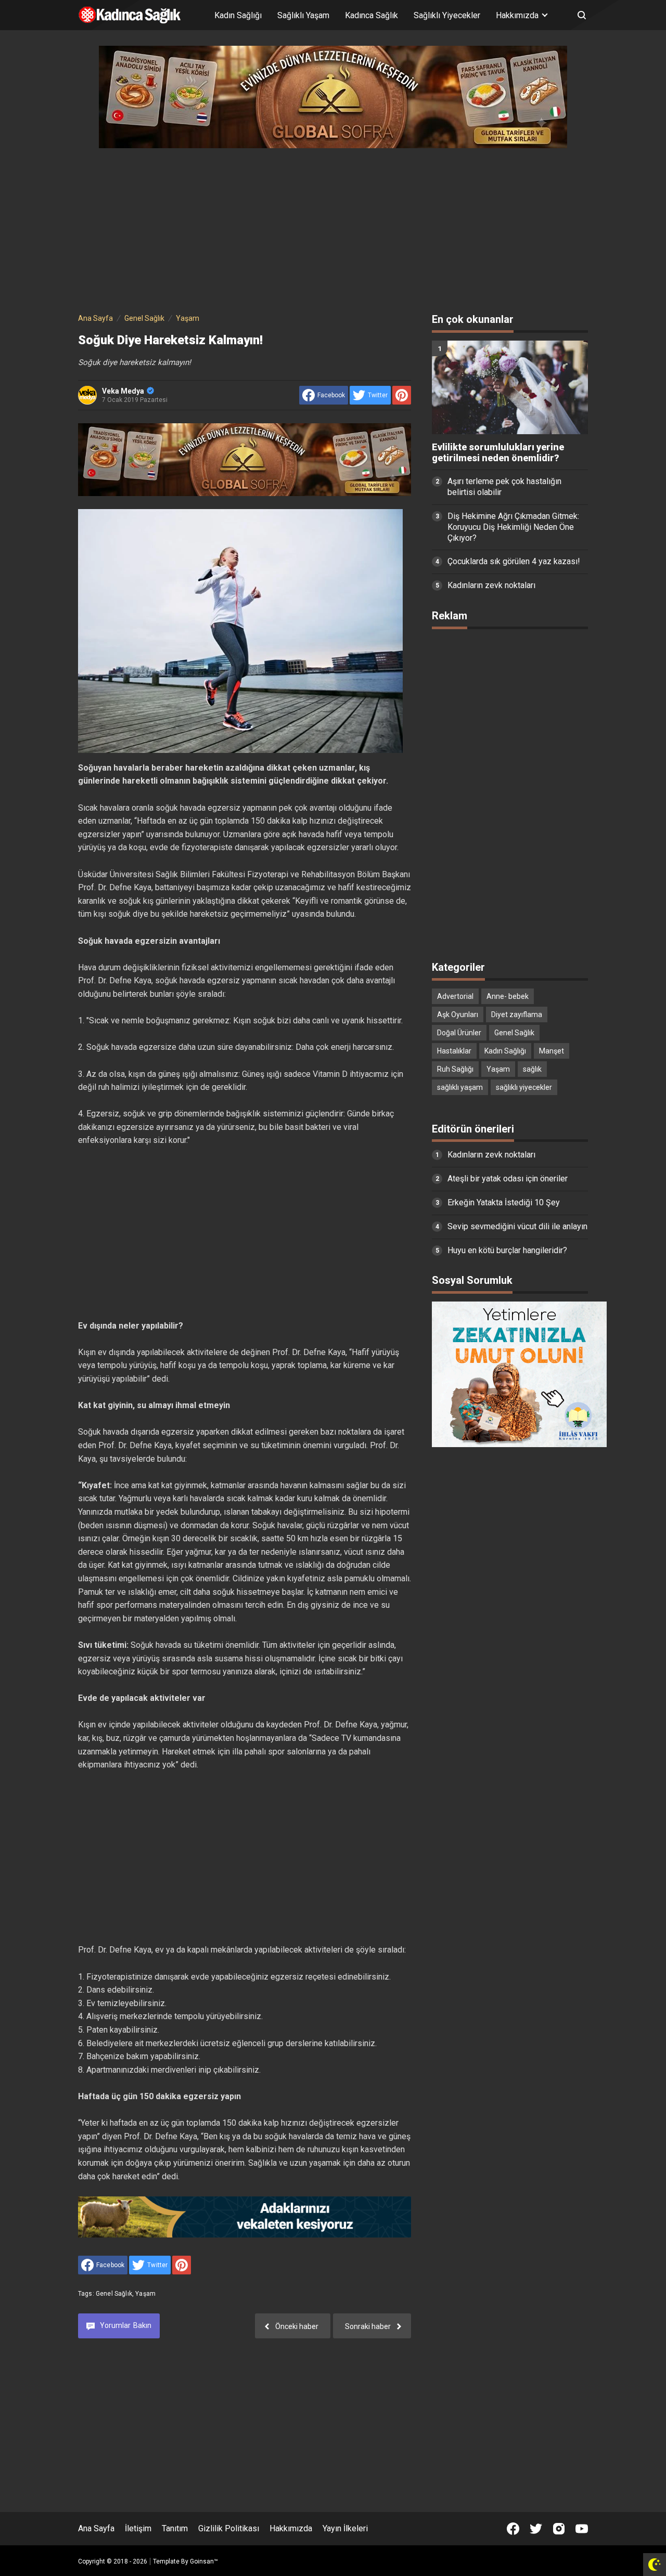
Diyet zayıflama (517, 1014)
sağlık (532, 1069)
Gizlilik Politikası (229, 2528)
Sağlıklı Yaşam (303, 15)
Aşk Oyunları (458, 1014)
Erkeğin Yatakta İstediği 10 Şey (504, 1202)
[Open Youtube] (582, 2529)
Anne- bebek (508, 996)
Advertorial (455, 996)
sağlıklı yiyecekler (524, 1087)
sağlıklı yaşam (460, 1087)
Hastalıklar (454, 1051)
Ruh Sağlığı (455, 1069)
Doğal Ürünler (459, 1033)
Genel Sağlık (114, 2294)
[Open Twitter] (536, 2529)
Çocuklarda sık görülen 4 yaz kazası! (514, 561)
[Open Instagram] (559, 2529)
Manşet (552, 1051)
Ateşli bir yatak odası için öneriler (508, 1179)
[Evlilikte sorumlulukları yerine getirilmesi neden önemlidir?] (510, 387)
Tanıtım (175, 2528)
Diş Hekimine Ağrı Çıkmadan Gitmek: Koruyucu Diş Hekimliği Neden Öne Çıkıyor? (513, 527)
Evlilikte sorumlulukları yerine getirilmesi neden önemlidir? (498, 453)
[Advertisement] (333, 228)
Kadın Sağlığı (238, 15)
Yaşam (145, 2294)
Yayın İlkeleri (345, 2528)
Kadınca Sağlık (372, 15)
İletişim (138, 2528)
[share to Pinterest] (402, 395)
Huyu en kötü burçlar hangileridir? (507, 1250)
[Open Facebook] (513, 2529)
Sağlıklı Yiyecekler (447, 15)
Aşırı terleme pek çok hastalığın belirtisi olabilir (504, 487)
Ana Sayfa (96, 2528)
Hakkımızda (291, 2528)
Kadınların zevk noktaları (491, 585)
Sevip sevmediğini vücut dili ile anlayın (517, 1226)
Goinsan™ (204, 2561)
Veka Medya (123, 391)
